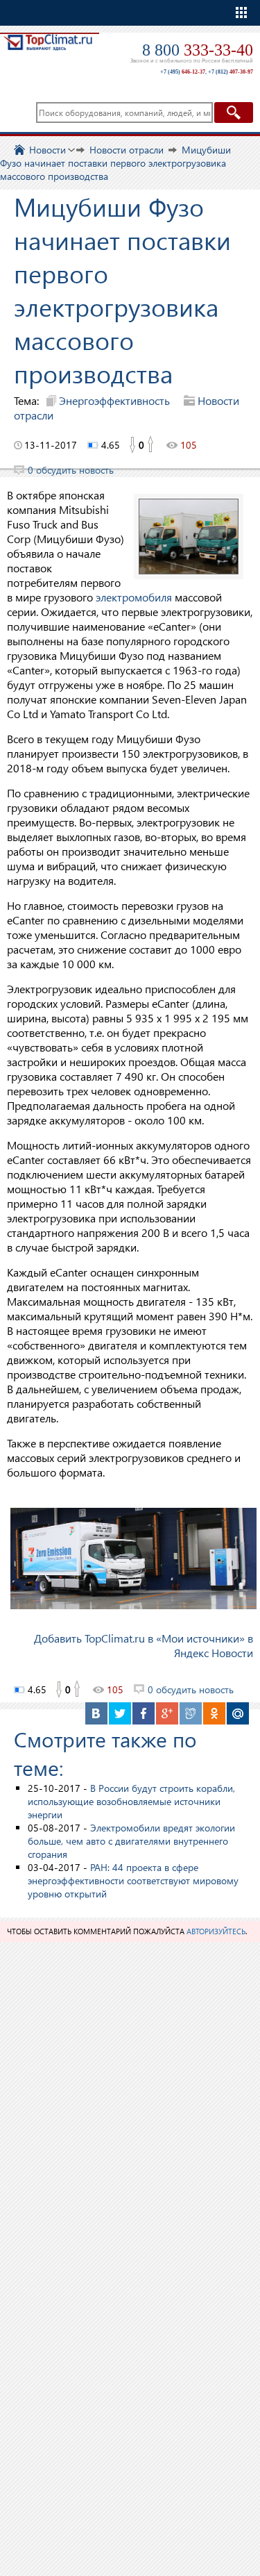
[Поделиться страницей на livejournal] (191, 1713)
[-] (132, 445)
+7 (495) (183, 72)
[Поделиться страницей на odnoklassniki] (214, 1713)
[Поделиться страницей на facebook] (144, 1713)
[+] (151, 445)
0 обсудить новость (71, 470)
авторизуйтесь (216, 1931)
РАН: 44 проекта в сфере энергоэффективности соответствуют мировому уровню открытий (133, 1880)
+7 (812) (231, 72)
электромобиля (134, 597)
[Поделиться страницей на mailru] (238, 1713)
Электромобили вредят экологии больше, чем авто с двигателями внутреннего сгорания (131, 1841)
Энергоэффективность (114, 400)
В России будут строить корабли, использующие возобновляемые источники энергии (131, 1801)
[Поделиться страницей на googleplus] (167, 1713)
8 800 (198, 50)
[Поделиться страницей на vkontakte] (96, 1713)
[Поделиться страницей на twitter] (120, 1713)
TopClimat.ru (48, 53)
